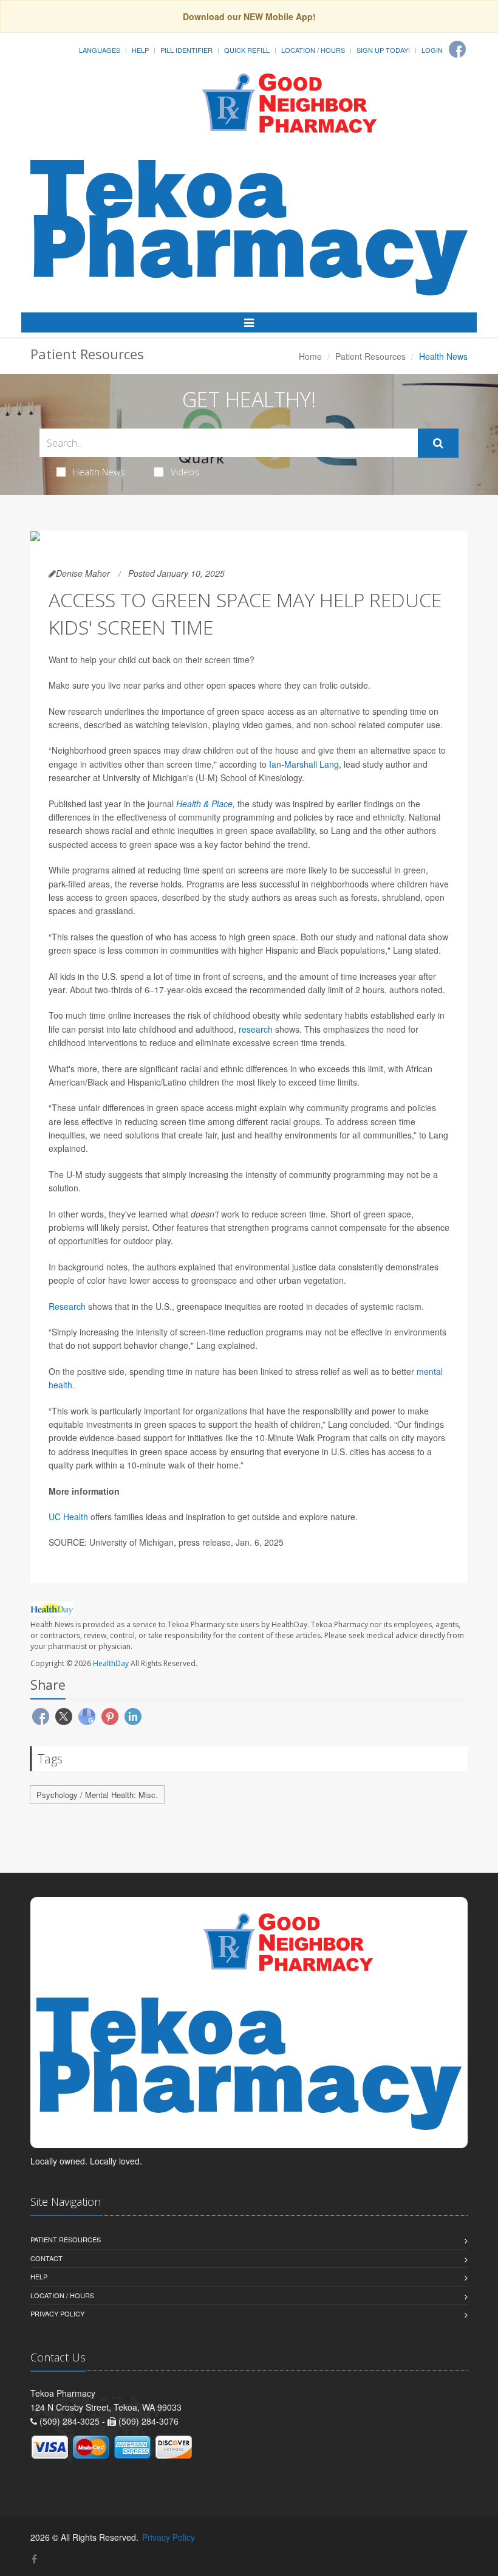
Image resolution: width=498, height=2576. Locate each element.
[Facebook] (457, 49)
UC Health (68, 1517)
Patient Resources (370, 356)
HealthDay (111, 1663)
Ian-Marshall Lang (304, 764)
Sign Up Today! (383, 50)
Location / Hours (313, 50)
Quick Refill (247, 50)
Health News (99, 472)
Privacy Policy (57, 2313)
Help (140, 50)
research (256, 1029)
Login (432, 50)
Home (310, 356)
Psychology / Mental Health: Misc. (97, 1795)
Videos (185, 472)
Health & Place (204, 804)
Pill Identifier (186, 50)
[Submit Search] (438, 443)
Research (67, 1306)
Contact (46, 2258)
